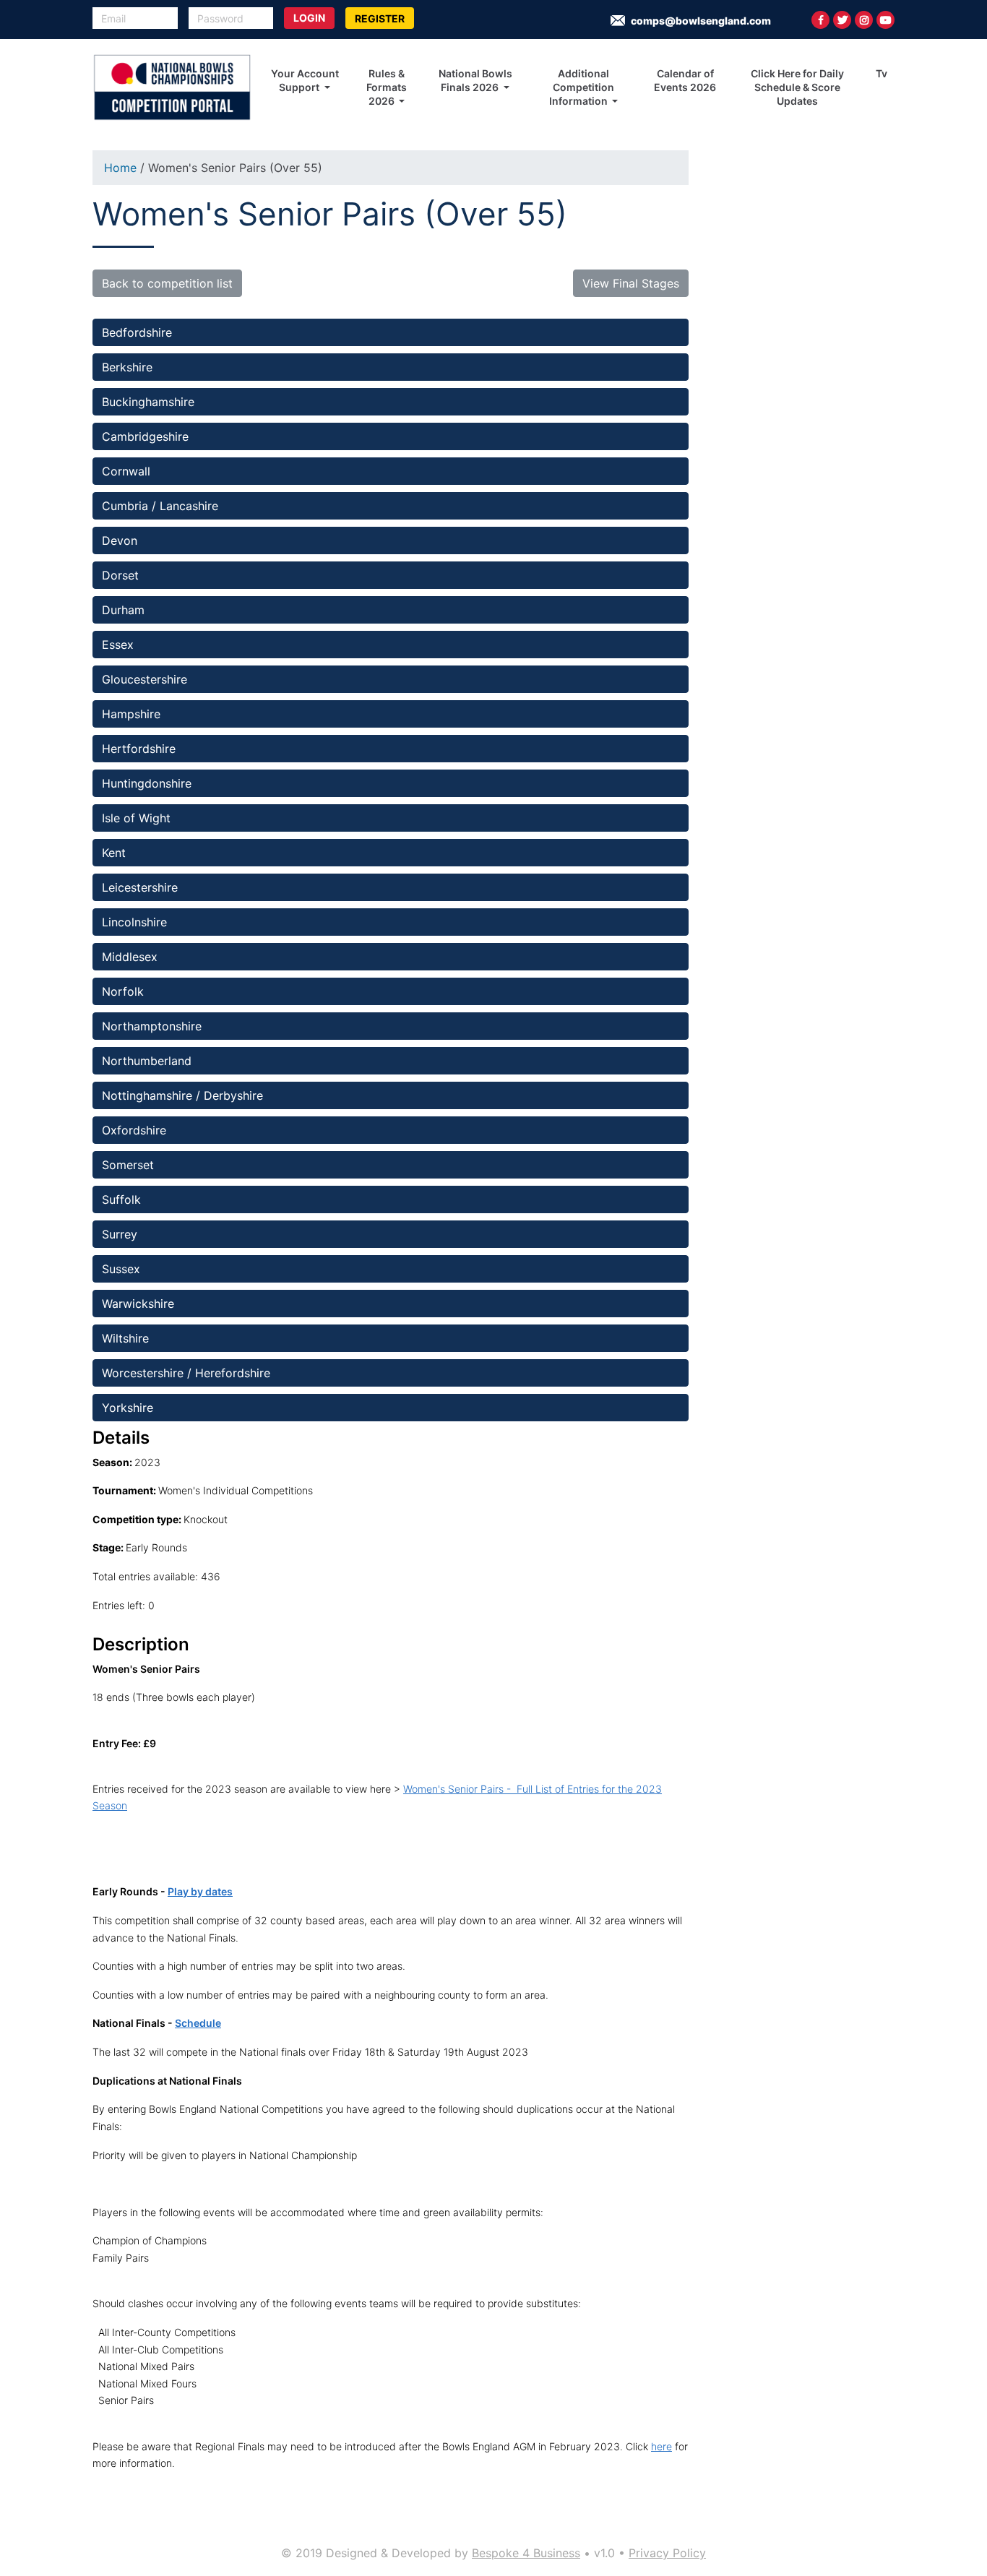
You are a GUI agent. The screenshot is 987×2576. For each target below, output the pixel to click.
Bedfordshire (139, 332)
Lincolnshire (136, 922)
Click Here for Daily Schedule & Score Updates (797, 87)
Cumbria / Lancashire (160, 506)
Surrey (120, 1234)
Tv (882, 73)
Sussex (121, 1269)
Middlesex (130, 957)
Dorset (120, 575)
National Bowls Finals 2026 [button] (475, 80)
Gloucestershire (145, 679)
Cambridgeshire (147, 436)
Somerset (128, 1165)
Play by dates (200, 1891)
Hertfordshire (139, 749)
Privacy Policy (667, 2553)
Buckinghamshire (148, 402)
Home (120, 168)
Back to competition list (167, 283)
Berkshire (127, 367)
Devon (120, 540)
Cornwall (126, 471)
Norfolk (123, 991)
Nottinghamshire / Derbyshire (184, 1095)
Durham (123, 610)
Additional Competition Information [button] (582, 87)
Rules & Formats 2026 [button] (387, 87)
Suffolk (121, 1199)
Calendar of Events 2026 (685, 80)
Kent (116, 853)
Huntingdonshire (147, 783)
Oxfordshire (134, 1130)
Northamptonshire (152, 1026)
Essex (120, 645)
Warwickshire (138, 1304)
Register (380, 18)
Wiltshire (127, 1338)
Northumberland (147, 1061)
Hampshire (133, 714)
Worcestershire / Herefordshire (186, 1373)
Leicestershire (140, 887)
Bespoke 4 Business (526, 2553)
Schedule (198, 2023)
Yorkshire (129, 1408)
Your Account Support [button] (305, 80)
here (661, 2446)
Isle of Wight (136, 818)
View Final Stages (631, 283)
